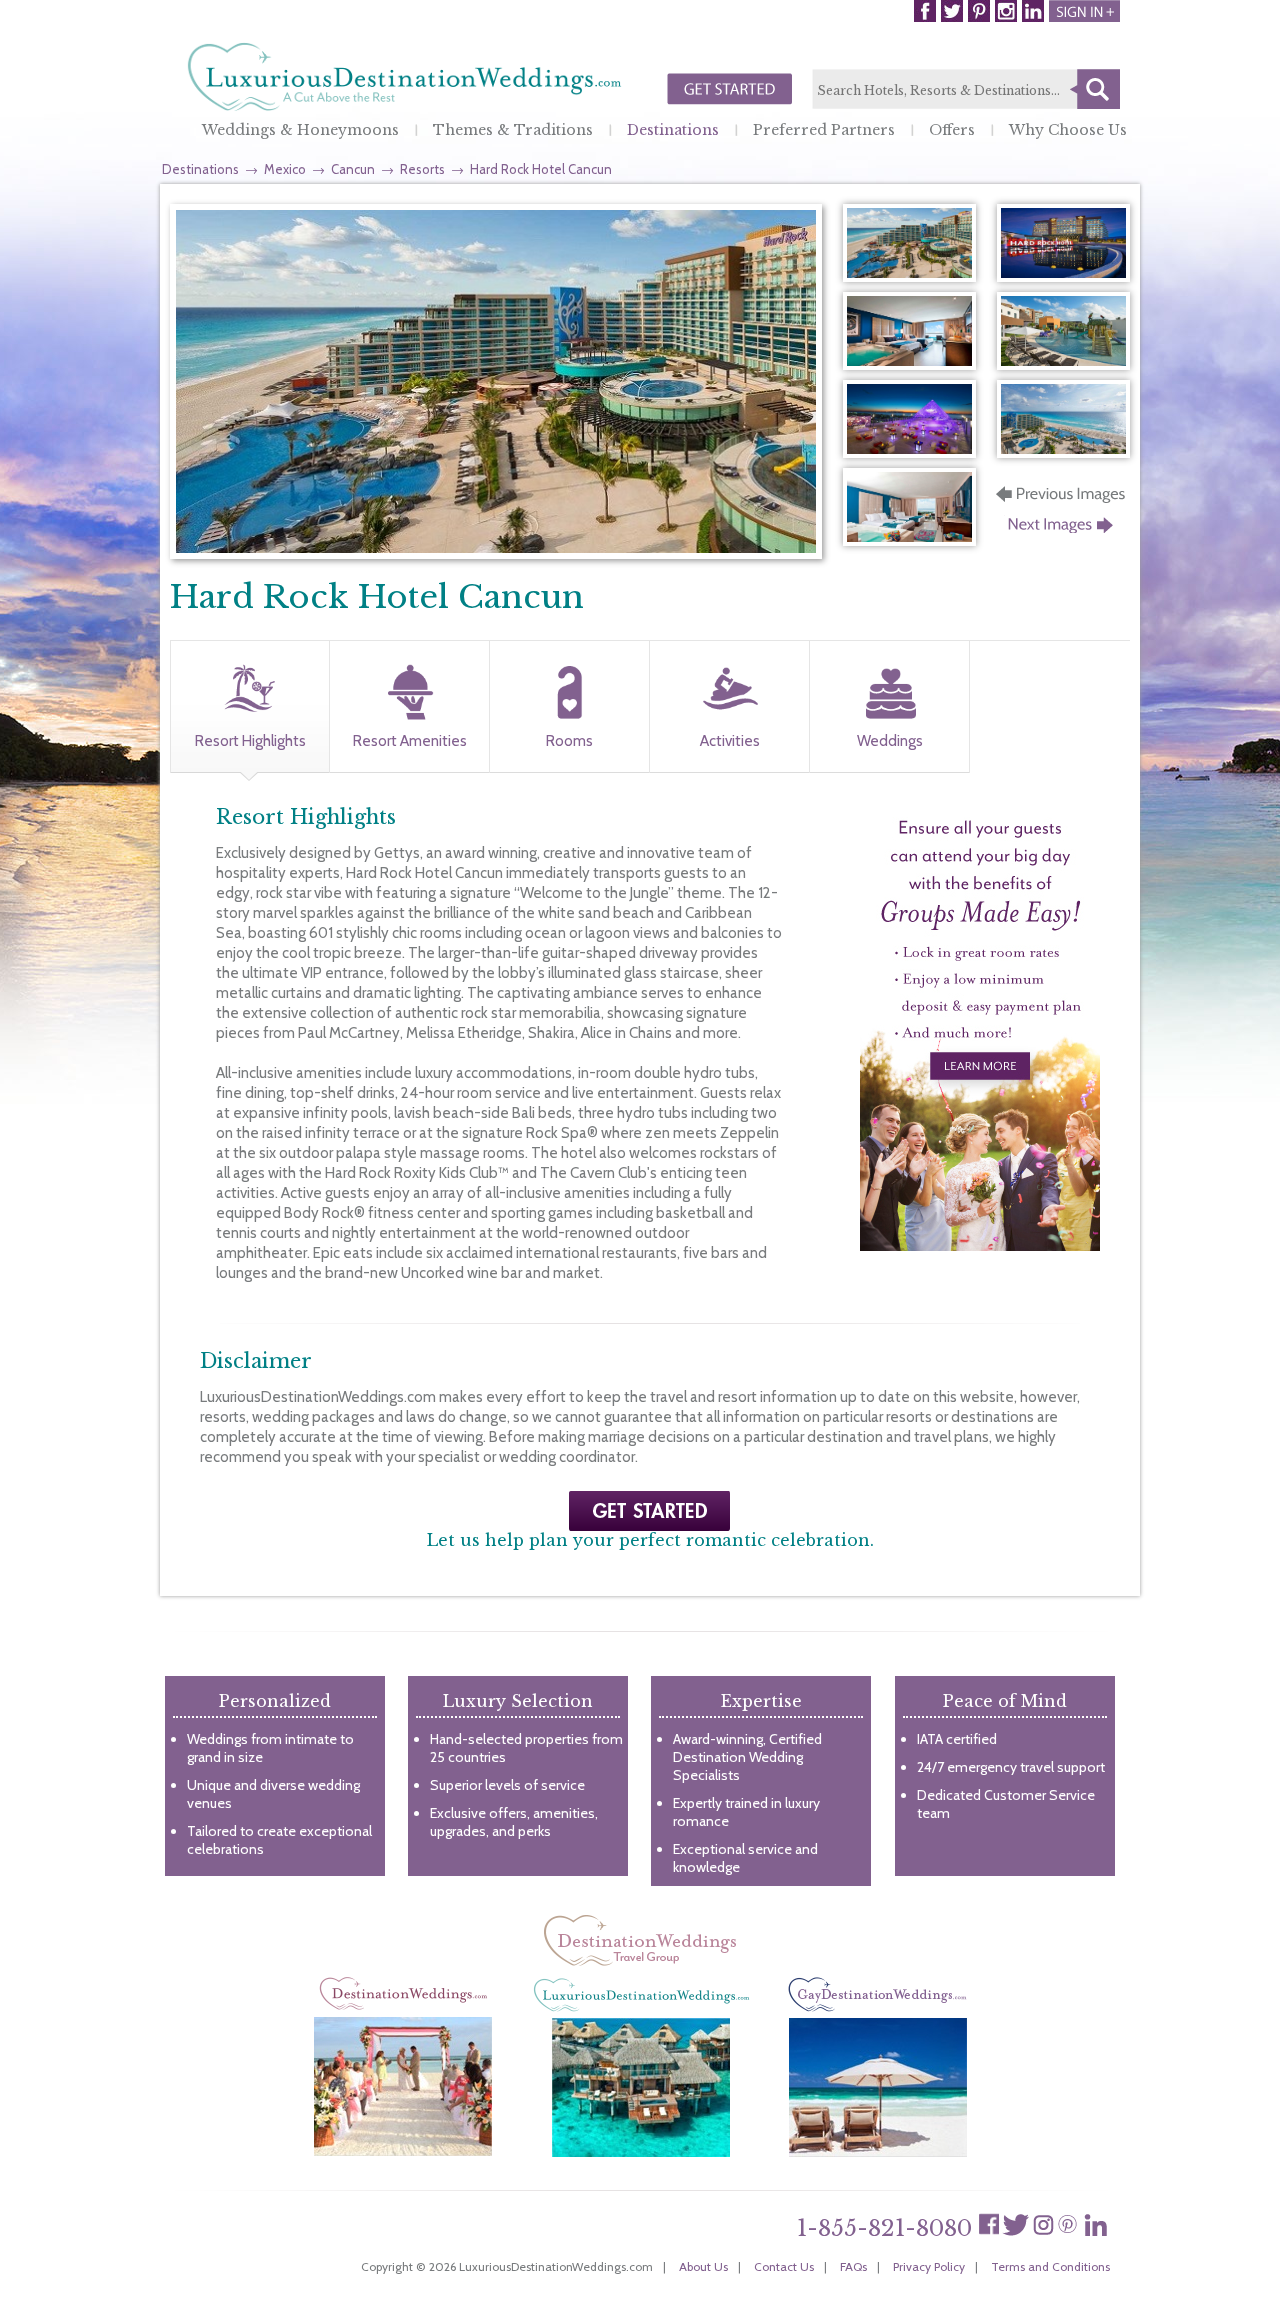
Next (1062, 531)
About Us (703, 2266)
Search (1095, 89)
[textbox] (966, 90)
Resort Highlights (250, 741)
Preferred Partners (824, 130)
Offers (952, 130)
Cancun (353, 169)
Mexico (285, 169)
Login (1084, 11)
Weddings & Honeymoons (300, 130)
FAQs (853, 2266)
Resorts (422, 169)
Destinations (673, 130)
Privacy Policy (929, 2266)
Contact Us (784, 2266)
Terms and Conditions (1050, 2266)
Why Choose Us (1068, 130)
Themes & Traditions (513, 130)
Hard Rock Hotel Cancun (541, 169)
